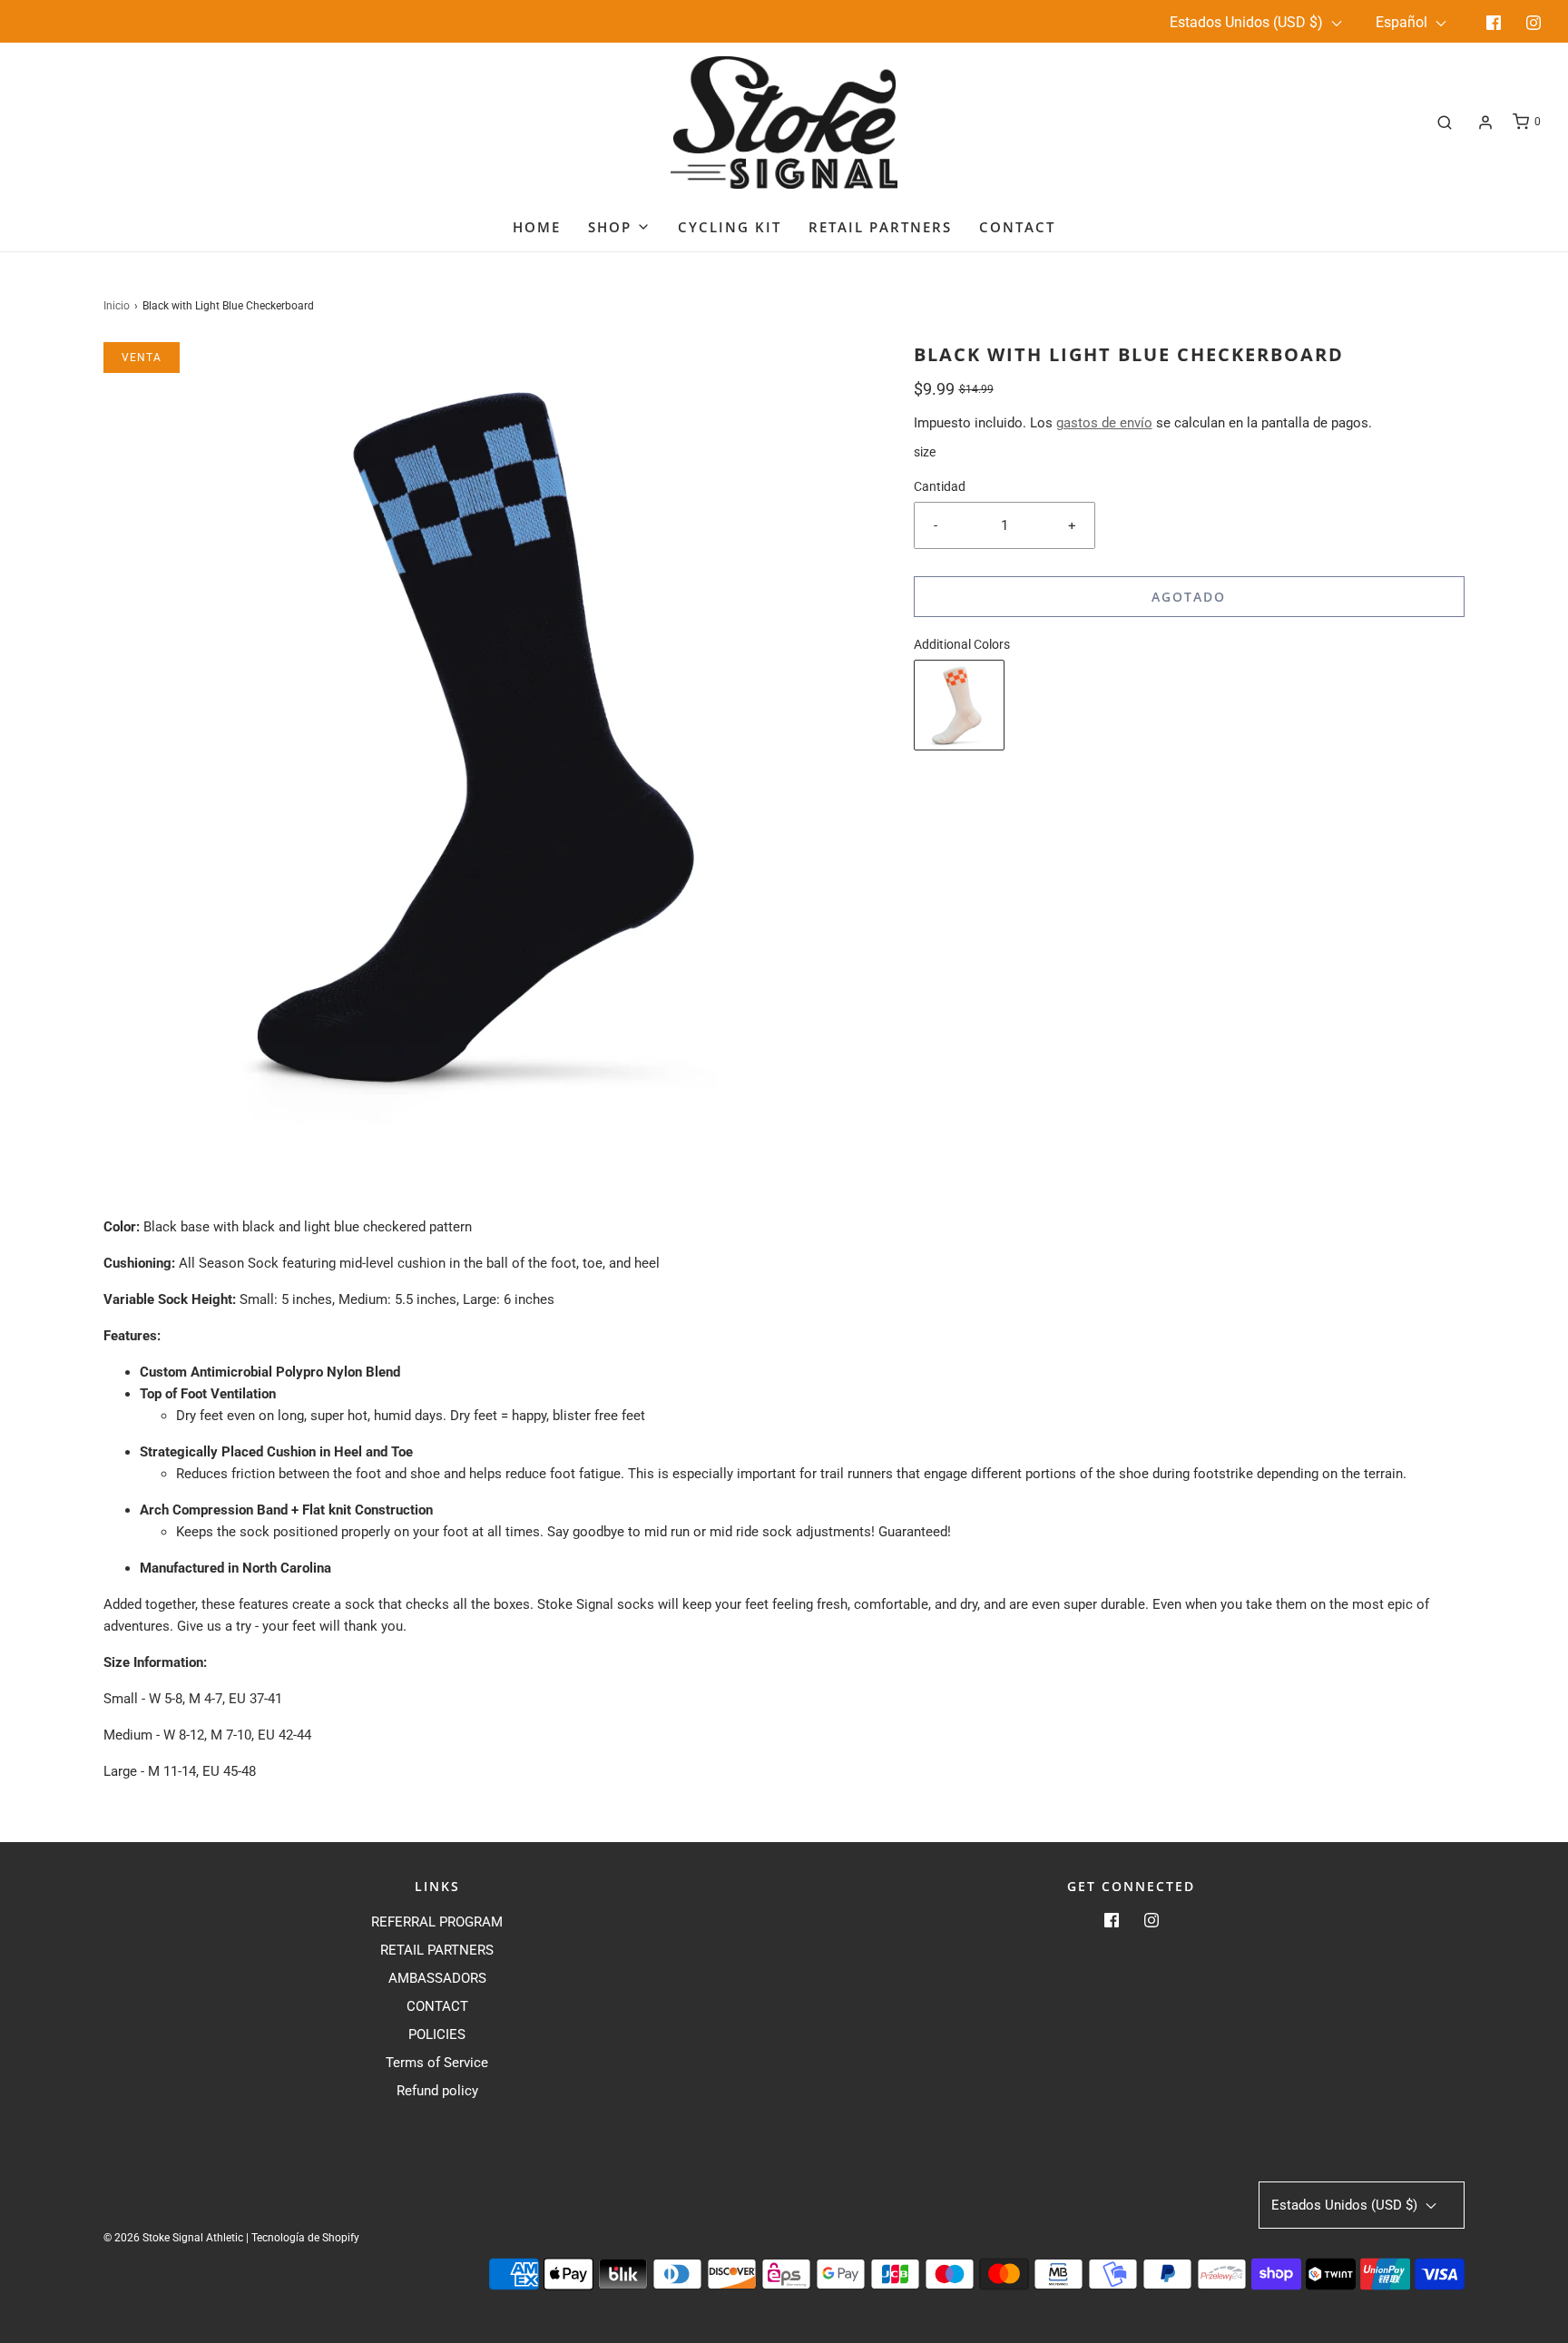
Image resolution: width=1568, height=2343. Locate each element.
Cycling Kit (730, 227)
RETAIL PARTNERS (437, 1950)
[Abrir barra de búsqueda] (1445, 122)
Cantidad (940, 486)
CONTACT (437, 2006)
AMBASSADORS (437, 1978)
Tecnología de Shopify (305, 2238)
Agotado (1189, 597)
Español (1403, 22)
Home (537, 227)
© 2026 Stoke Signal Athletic (173, 2238)
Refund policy (437, 2091)
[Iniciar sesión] (1485, 123)
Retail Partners (880, 227)
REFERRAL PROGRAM (437, 1922)
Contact (1017, 227)
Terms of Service (437, 2063)
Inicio (117, 306)
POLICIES (437, 2034)
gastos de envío (1104, 423)
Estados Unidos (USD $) (1248, 22)
